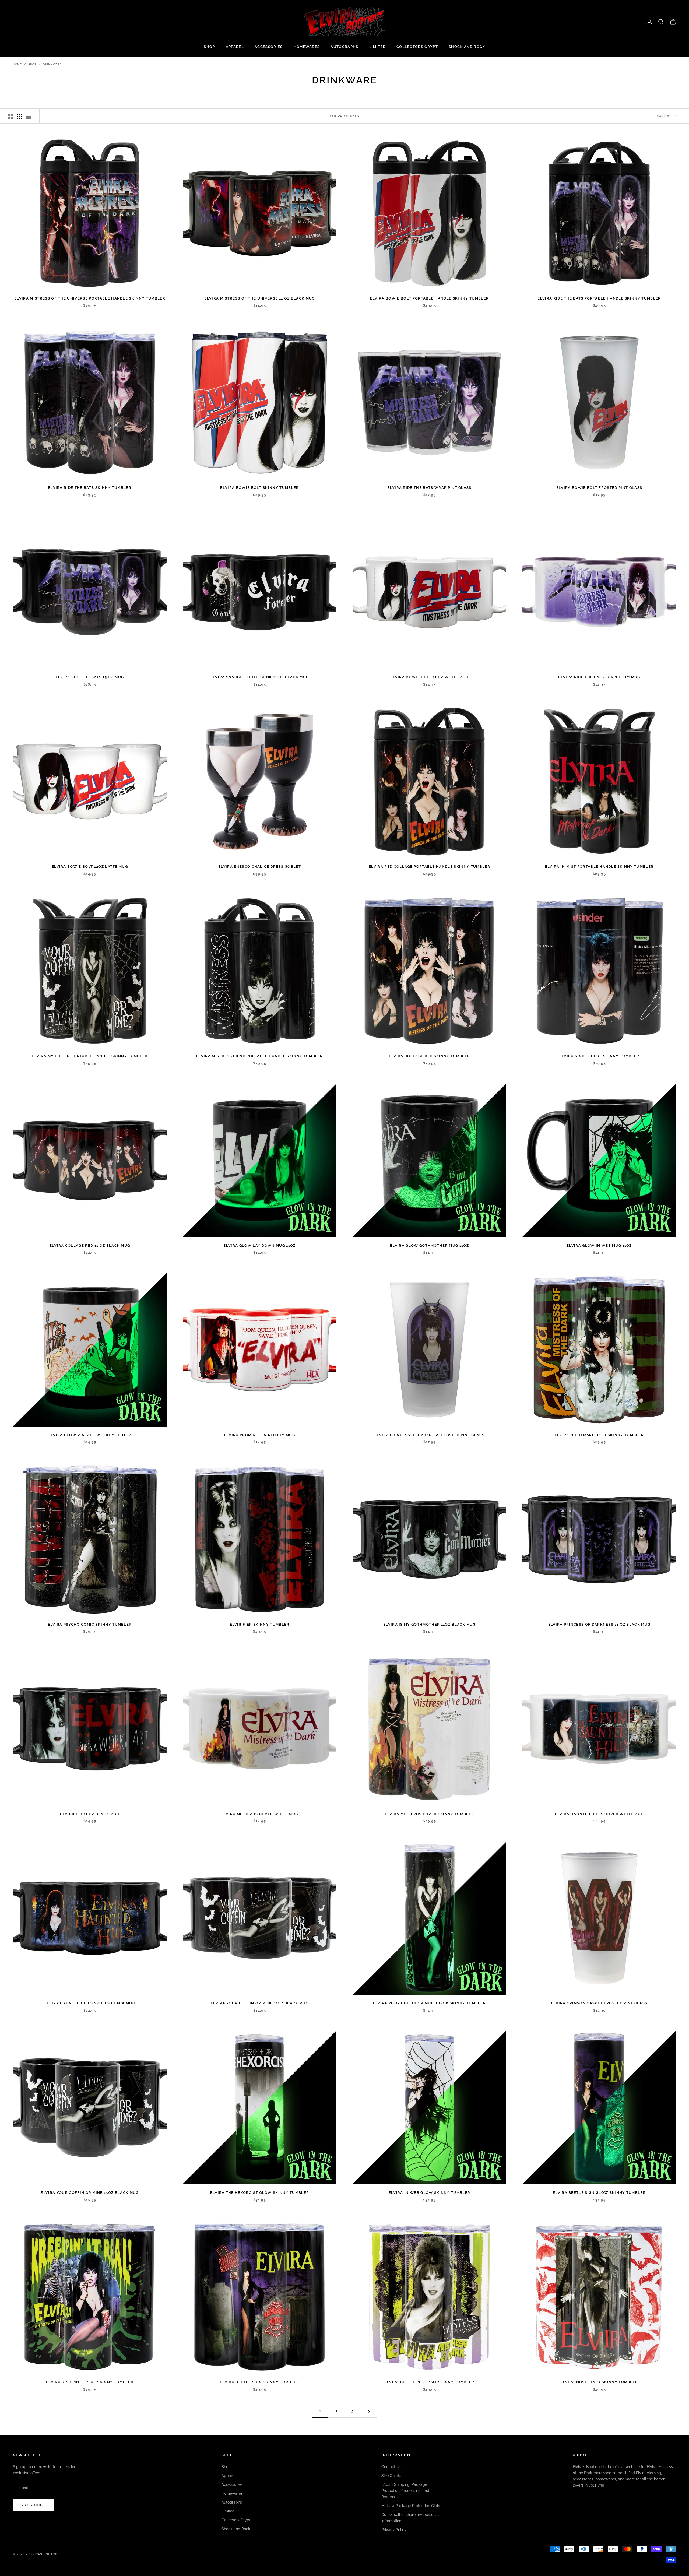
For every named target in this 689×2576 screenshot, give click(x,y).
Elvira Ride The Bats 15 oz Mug (90, 677)
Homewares (307, 47)
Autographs (344, 47)
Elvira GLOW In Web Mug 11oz (599, 1245)
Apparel (235, 47)
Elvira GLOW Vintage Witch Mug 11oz (90, 1435)
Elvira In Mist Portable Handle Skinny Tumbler (599, 867)
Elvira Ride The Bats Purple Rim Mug (599, 677)
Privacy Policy (394, 2530)
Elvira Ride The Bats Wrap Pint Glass (429, 488)
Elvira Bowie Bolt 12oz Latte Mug (90, 867)
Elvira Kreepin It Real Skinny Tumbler (90, 2382)
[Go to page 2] (369, 2411)
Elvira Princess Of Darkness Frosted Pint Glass (429, 1435)
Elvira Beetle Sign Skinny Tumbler (260, 2382)
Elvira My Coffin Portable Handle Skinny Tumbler (90, 1056)
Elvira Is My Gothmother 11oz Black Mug (429, 1624)
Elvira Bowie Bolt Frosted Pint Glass (599, 488)
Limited (377, 47)
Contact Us (391, 2467)
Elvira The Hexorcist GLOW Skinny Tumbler (260, 2193)
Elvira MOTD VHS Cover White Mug (260, 1814)
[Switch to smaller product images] (20, 116)
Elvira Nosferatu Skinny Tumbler (599, 2382)
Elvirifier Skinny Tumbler (260, 1624)
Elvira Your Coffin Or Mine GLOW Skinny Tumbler (430, 2003)
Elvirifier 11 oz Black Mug (90, 1814)
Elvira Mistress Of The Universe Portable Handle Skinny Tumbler (90, 298)
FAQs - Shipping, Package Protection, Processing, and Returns (405, 2491)
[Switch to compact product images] (29, 116)
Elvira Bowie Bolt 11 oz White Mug (429, 677)
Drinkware (52, 64)
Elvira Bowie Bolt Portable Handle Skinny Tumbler (429, 298)
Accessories (269, 47)
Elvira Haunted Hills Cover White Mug (599, 1814)
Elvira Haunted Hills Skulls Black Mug (90, 2003)
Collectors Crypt (417, 47)
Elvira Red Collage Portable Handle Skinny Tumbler (429, 867)
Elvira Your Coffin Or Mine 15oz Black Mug (90, 2193)
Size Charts (391, 2476)
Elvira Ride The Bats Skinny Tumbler (90, 488)
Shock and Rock (467, 47)
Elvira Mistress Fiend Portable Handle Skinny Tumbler (260, 1056)
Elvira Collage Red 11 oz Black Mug (90, 1245)
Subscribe (33, 2505)
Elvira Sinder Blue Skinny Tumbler (599, 1056)
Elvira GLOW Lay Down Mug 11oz (259, 1245)
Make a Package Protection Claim (411, 2506)
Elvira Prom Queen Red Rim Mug (260, 1435)
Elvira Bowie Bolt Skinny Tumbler (259, 488)
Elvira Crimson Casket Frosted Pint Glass (599, 2003)
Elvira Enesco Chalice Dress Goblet (260, 867)
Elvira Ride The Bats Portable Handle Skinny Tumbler (599, 298)
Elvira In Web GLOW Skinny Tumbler (430, 2193)
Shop (209, 47)
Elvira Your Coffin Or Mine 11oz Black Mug (260, 2003)
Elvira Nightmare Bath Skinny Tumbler (599, 1435)
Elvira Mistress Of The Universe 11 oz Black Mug (259, 298)
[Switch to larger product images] (10, 116)
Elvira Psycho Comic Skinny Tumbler (90, 1624)
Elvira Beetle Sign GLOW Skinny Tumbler (599, 2193)
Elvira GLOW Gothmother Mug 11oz (429, 1245)
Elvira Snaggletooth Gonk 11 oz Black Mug (260, 677)
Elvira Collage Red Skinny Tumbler (430, 1056)
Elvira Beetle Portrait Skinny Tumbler (430, 2382)
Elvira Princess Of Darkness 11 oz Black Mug (599, 1624)
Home (17, 64)
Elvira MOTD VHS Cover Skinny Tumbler (430, 1814)
